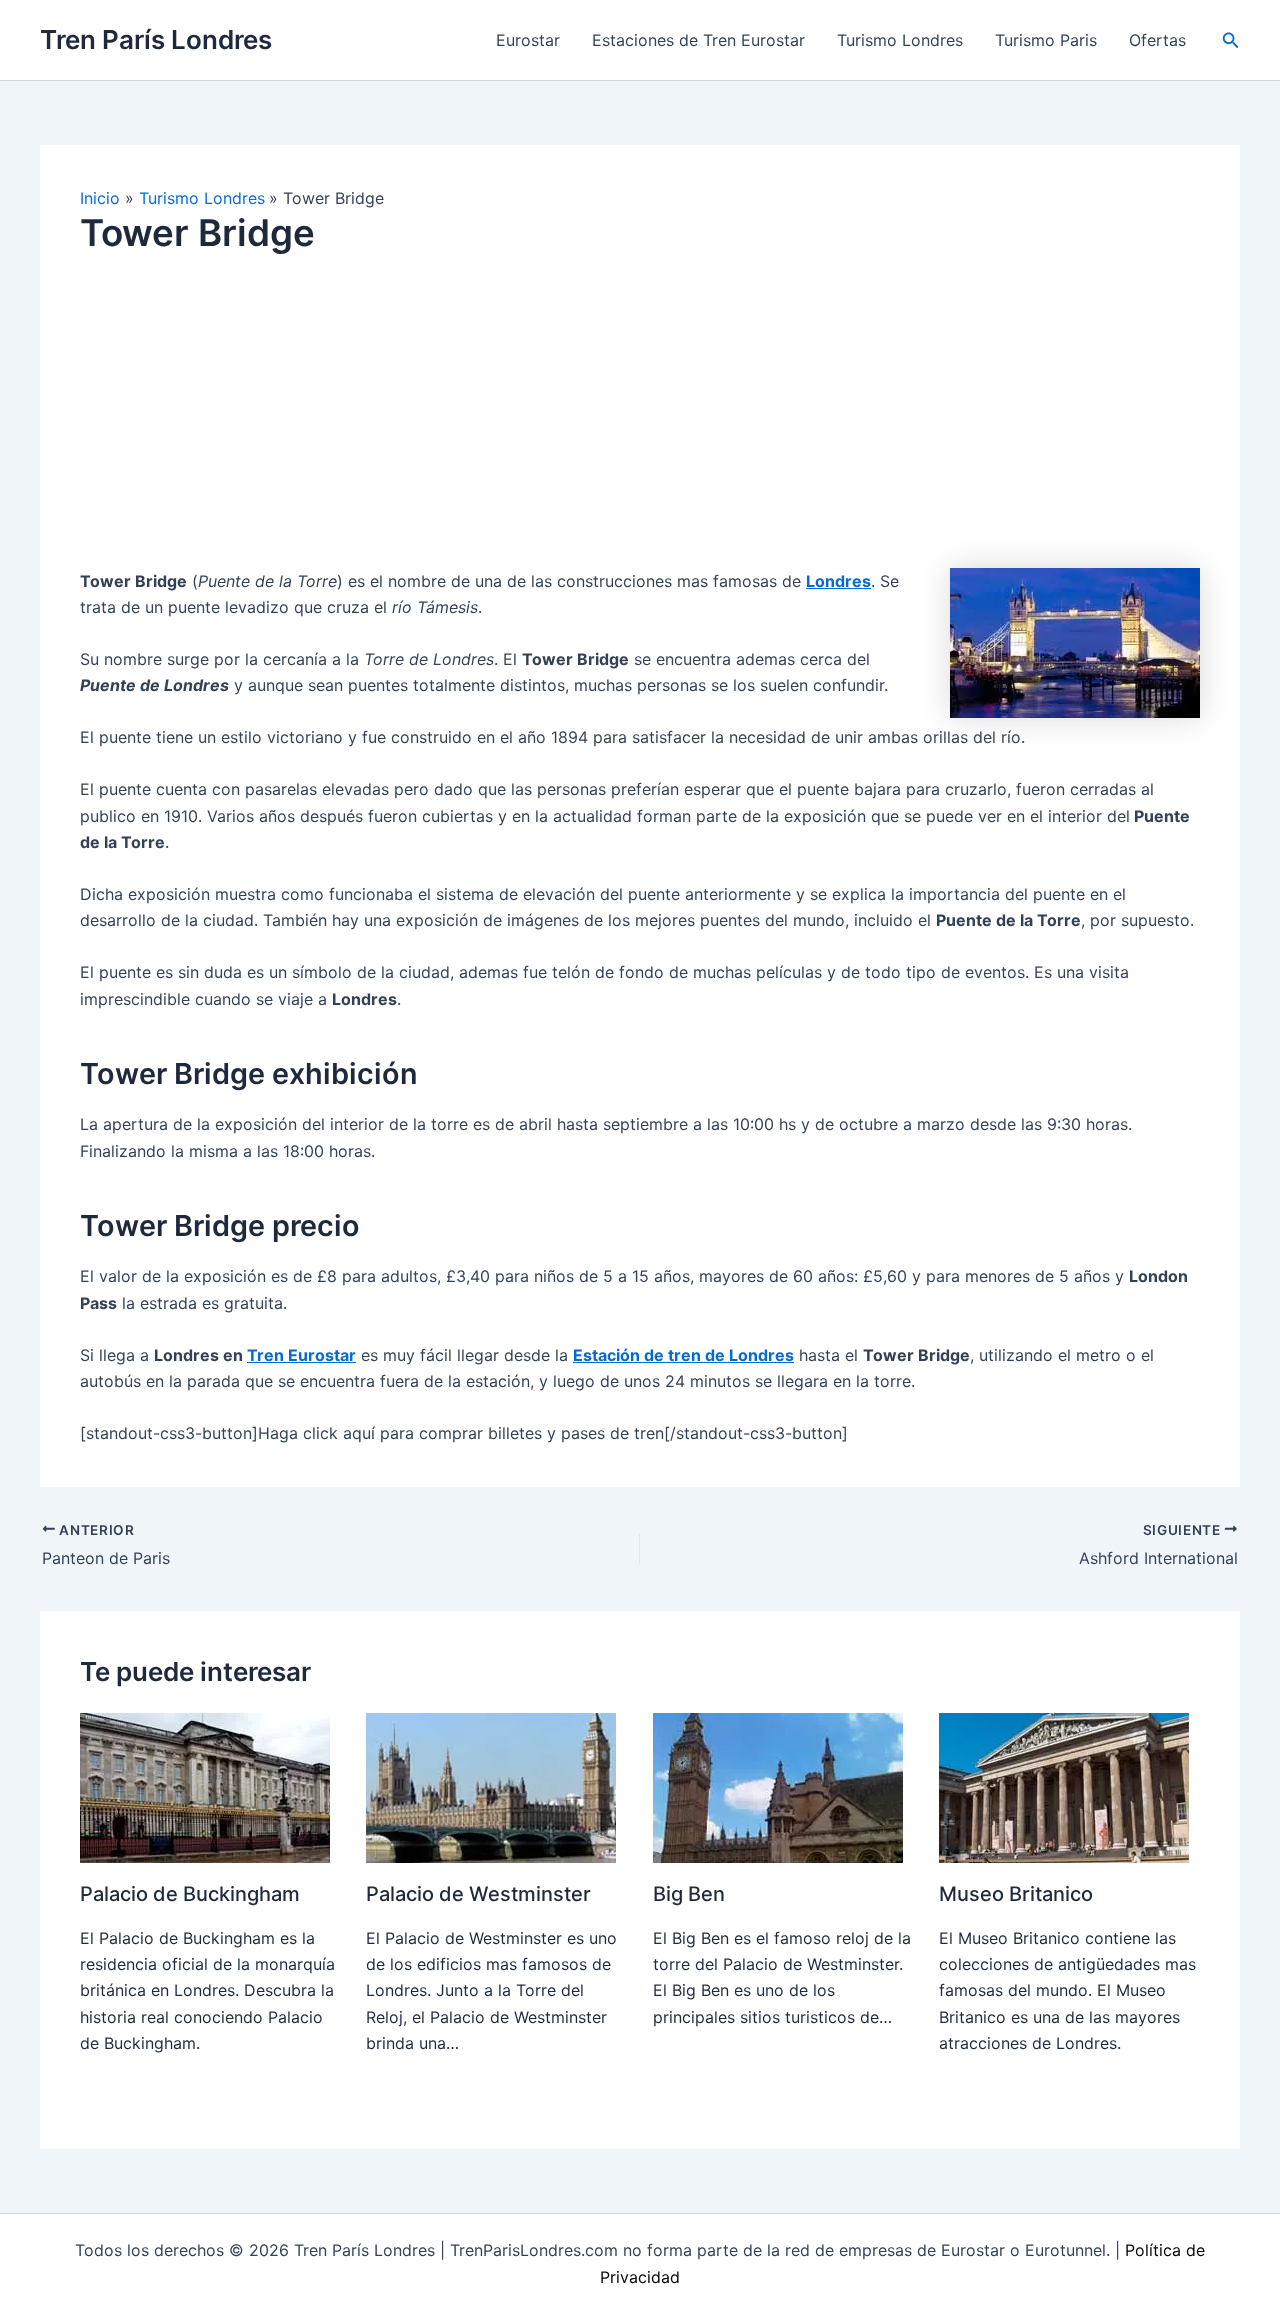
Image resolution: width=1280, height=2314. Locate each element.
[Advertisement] (640, 428)
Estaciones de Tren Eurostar (698, 40)
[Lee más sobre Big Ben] (778, 1786)
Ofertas (1157, 40)
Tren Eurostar (301, 1355)
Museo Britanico (1016, 1894)
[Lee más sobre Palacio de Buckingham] (205, 1786)
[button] (1231, 40)
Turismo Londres (900, 40)
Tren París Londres (156, 39)
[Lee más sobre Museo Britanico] (1064, 1786)
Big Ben (689, 1894)
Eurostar (528, 40)
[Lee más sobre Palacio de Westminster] (491, 1786)
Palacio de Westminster (478, 1894)
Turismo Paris (1046, 40)
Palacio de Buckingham (190, 1894)
